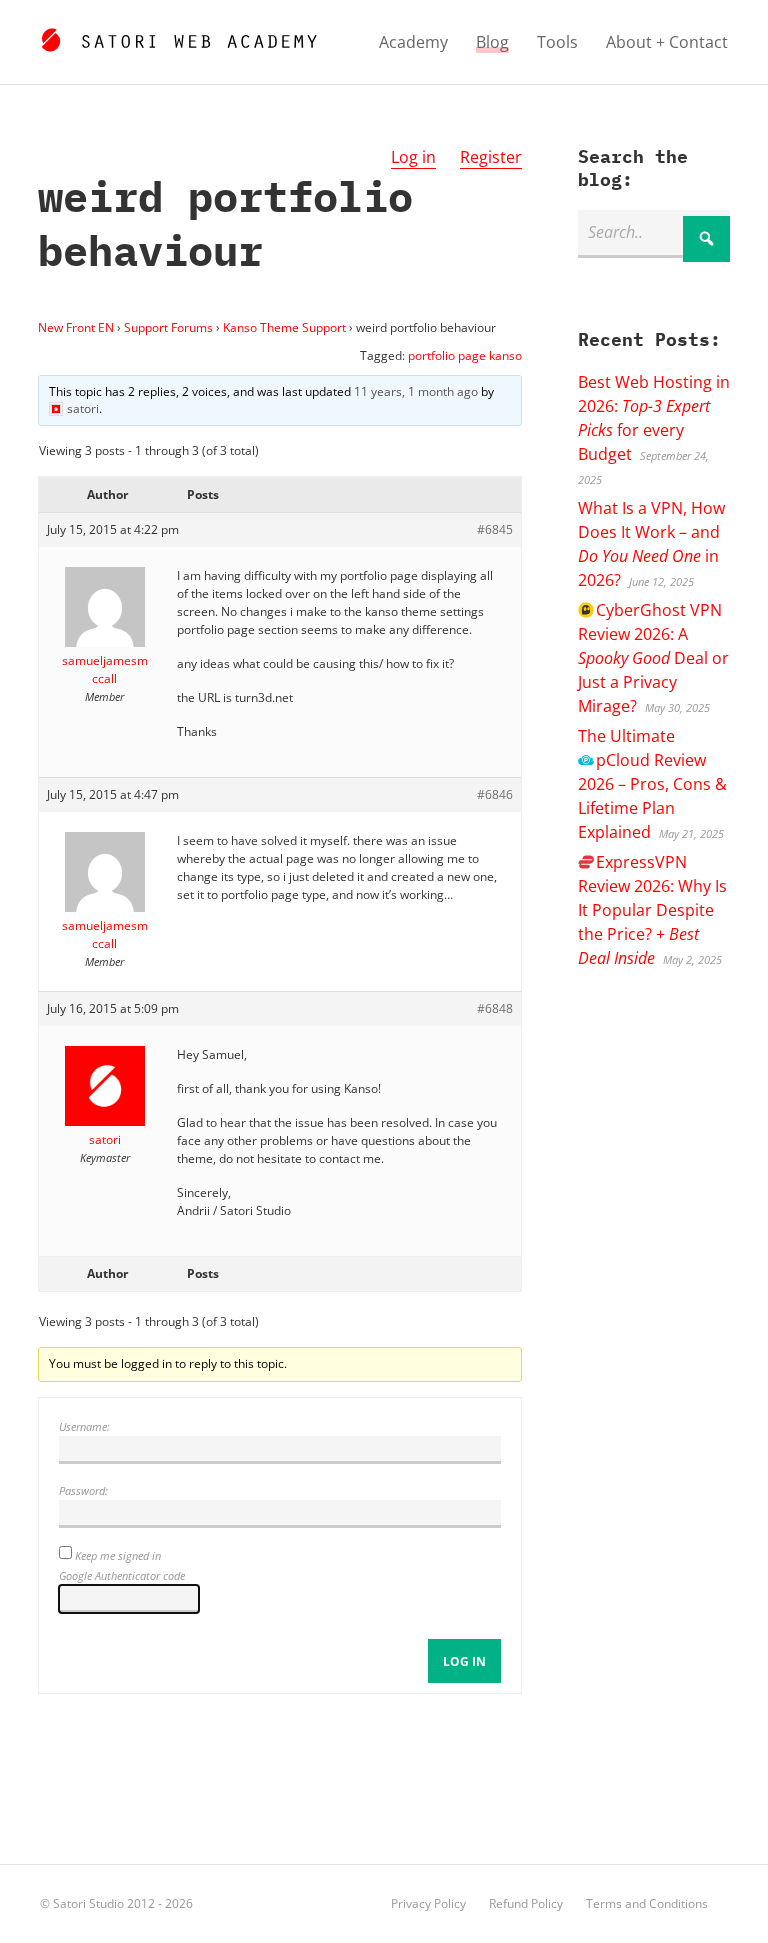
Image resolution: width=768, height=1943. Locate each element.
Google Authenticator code (122, 1575)
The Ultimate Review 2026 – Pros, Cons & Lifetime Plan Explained (652, 784)
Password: (83, 1490)
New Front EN (76, 327)
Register (491, 157)
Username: (84, 1426)
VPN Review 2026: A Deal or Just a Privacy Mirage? (653, 658)
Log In (464, 1661)
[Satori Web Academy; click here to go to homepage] (178, 37)
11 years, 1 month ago (416, 391)
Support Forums (168, 327)
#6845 (495, 529)
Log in (413, 157)
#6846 (495, 794)
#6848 (495, 1008)
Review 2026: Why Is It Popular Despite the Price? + (652, 910)
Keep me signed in (118, 1555)
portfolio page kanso (465, 355)
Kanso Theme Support (284, 327)
